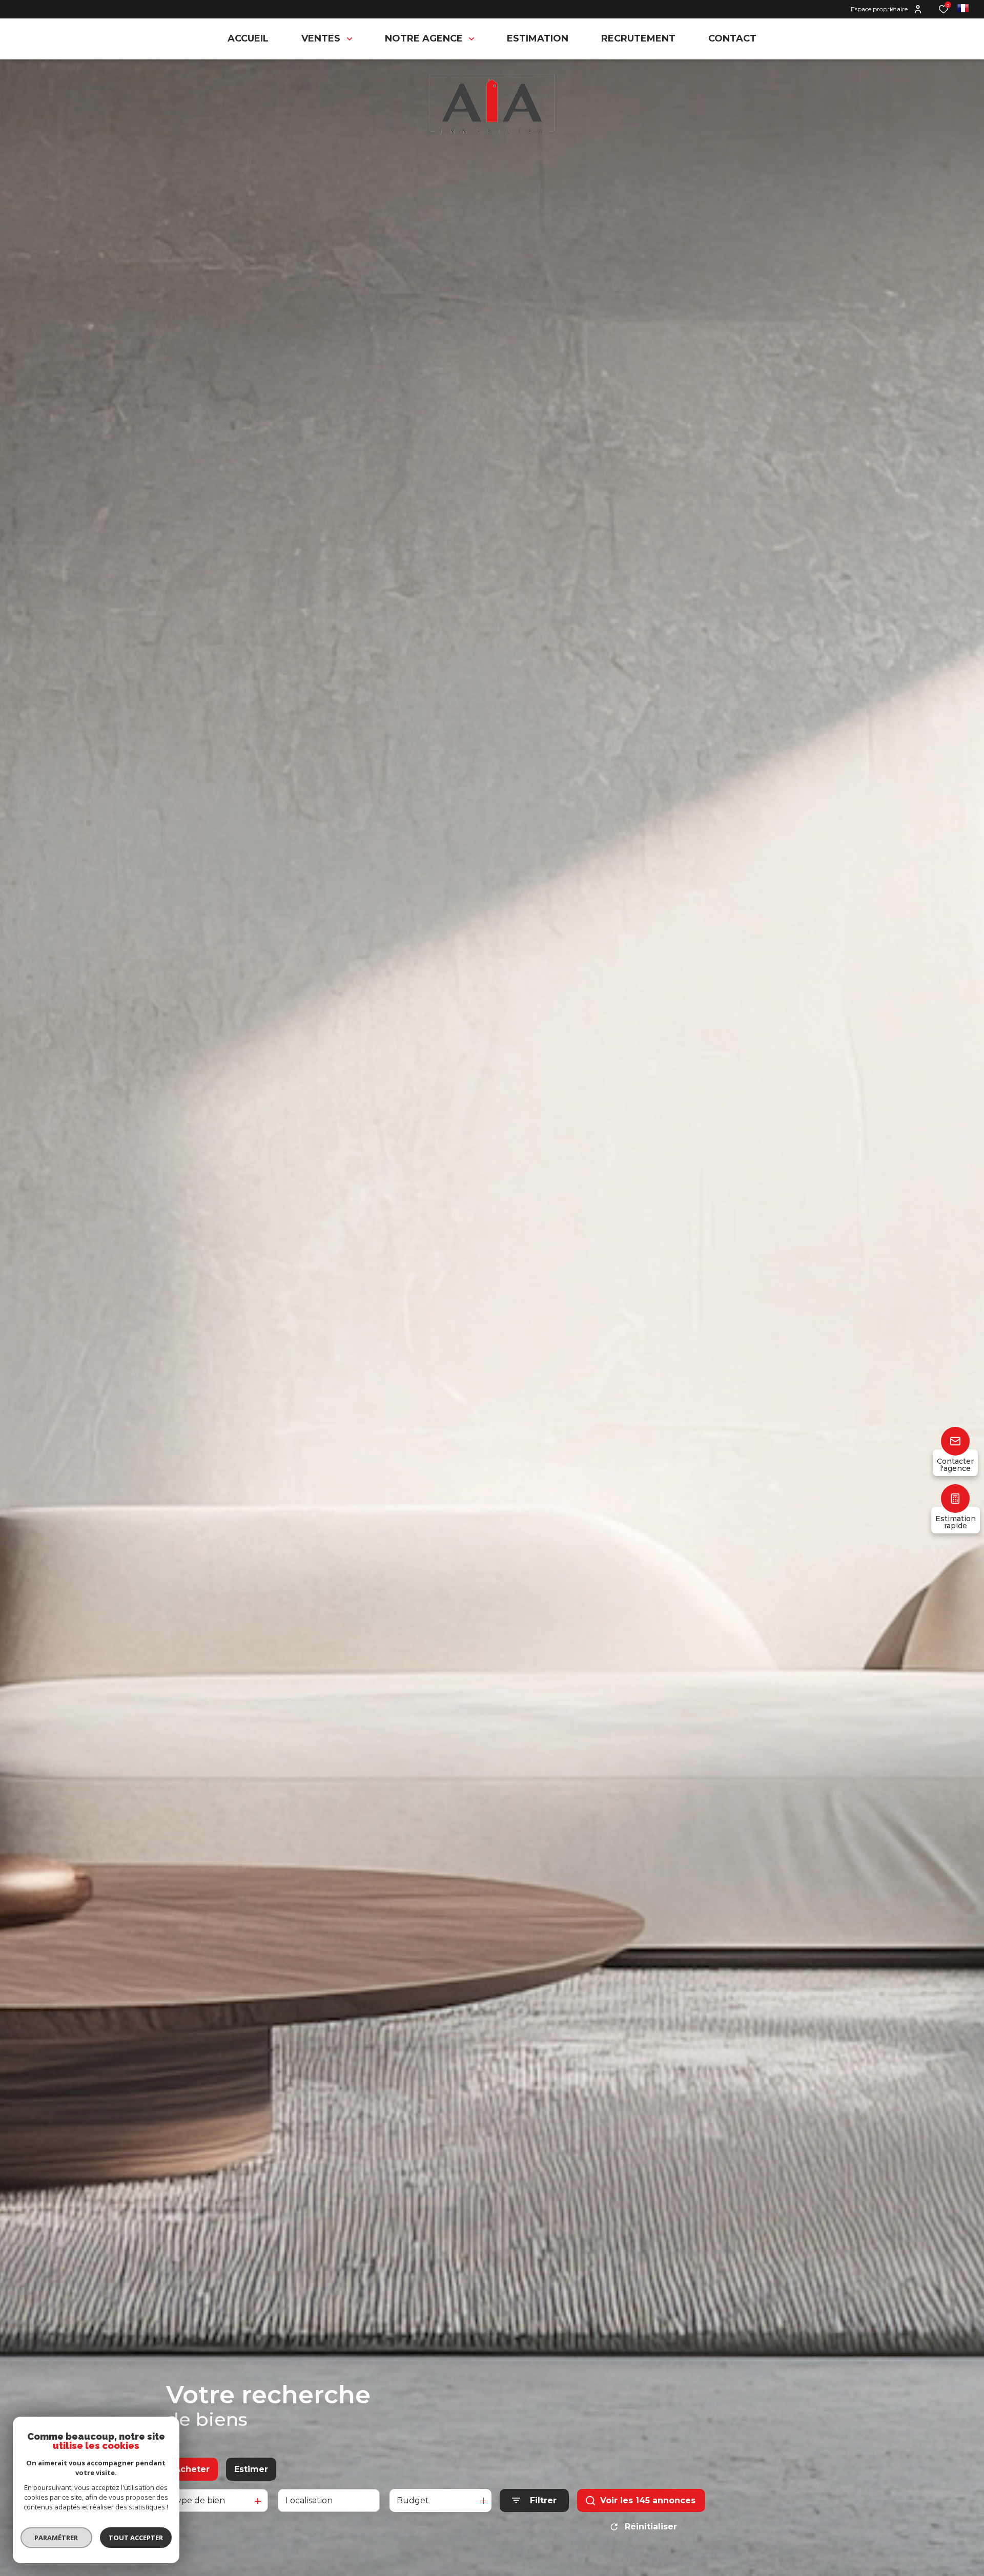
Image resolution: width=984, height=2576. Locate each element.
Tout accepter (136, 2538)
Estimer (251, 2469)
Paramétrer (57, 2538)
